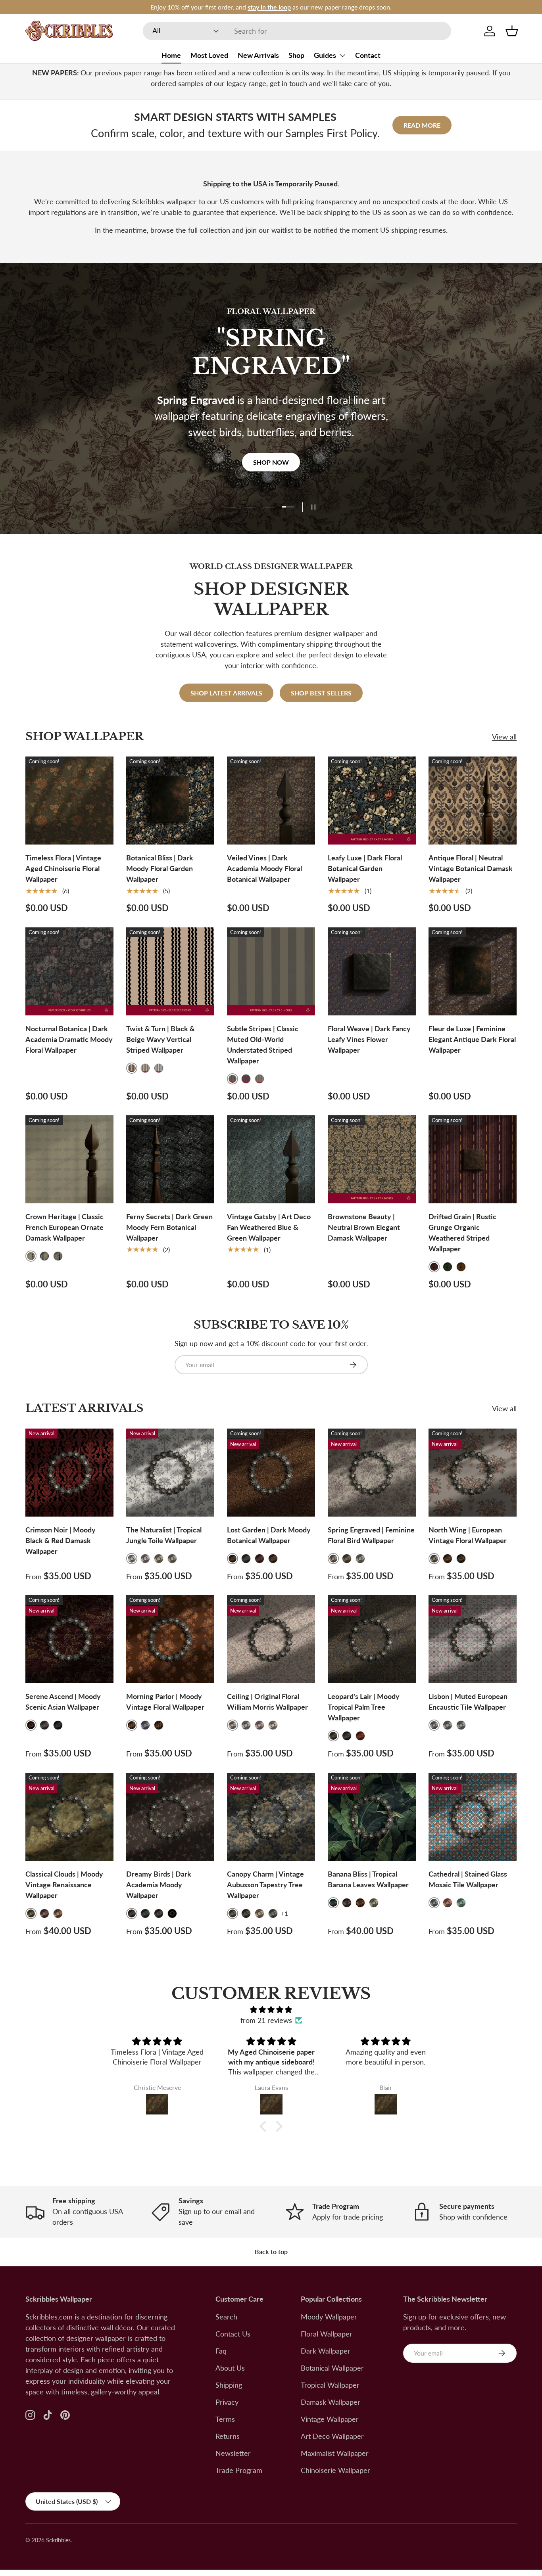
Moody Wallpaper (329, 2317)
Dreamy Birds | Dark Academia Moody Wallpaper (159, 1885)
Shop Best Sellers (321, 693)
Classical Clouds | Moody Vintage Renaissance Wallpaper (64, 1885)
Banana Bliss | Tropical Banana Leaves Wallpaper (368, 1879)
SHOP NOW (271, 448)
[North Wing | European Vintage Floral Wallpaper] (473, 1473)
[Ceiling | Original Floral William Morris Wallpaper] (271, 1639)
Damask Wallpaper (331, 2402)
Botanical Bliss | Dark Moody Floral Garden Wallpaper (160, 868)
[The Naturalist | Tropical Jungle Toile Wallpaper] (170, 1473)
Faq (221, 2351)
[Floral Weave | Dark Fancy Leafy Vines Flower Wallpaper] (372, 971)
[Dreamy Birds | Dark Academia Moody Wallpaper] (170, 1817)
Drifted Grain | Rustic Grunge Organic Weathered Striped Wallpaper (462, 1232)
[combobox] (297, 31)
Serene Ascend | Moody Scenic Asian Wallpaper (63, 1702)
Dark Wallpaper (326, 2351)
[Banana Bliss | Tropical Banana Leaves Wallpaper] (372, 1817)
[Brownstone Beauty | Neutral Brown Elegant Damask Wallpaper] (372, 1159)
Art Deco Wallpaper (332, 2436)
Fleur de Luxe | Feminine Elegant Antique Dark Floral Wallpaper (472, 1039)
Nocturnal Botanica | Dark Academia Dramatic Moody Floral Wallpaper (69, 1039)
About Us (230, 2368)
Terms (225, 2419)
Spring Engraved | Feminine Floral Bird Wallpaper (371, 1535)
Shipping (229, 2385)
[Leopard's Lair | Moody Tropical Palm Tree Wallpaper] (372, 1639)
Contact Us (233, 2334)
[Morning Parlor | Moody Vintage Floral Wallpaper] (170, 1639)
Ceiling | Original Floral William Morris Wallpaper (267, 1702)
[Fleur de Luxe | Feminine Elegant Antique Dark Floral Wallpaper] (473, 971)
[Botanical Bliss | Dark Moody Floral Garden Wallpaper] (170, 801)
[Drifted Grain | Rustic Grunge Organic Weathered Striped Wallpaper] (473, 1159)
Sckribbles (58, 2540)
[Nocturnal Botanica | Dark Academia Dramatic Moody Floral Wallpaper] (69, 971)
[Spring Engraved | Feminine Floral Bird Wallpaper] (372, 1473)
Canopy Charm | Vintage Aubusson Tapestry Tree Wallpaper (265, 1885)
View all (504, 737)
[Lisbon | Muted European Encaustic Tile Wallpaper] (473, 1639)
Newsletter (233, 2453)
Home (171, 55)
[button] (512, 31)
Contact (368, 55)
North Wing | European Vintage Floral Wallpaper (468, 1535)
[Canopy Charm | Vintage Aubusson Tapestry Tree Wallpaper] (271, 1817)
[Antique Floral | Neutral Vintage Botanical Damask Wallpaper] (473, 801)
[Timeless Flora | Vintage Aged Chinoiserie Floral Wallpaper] (69, 801)
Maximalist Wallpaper (335, 2453)
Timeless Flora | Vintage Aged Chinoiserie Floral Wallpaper (63, 868)
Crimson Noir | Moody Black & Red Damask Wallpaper (61, 1540)
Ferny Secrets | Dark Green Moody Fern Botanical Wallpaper (169, 1227)
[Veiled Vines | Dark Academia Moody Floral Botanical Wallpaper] (271, 801)
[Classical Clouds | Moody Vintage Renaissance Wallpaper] (69, 1817)
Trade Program (239, 2470)
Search (226, 2317)
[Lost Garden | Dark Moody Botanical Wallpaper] (271, 1473)
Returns (228, 2436)
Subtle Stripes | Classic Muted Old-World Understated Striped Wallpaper (263, 1045)
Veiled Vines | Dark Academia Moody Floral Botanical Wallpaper (264, 868)
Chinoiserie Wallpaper (335, 2470)
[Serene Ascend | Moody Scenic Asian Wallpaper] (69, 1639)
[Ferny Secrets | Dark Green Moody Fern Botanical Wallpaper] (170, 1159)
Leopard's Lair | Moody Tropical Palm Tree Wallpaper (364, 1707)
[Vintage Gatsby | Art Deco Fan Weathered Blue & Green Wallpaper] (271, 1159)
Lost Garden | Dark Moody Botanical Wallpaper (269, 1535)
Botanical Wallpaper (332, 2368)
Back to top (271, 2251)
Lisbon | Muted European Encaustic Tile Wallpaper (468, 1702)
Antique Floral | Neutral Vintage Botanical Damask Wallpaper (471, 868)
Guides (325, 55)
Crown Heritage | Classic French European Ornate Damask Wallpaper (64, 1227)
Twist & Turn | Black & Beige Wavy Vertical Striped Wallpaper (160, 1039)
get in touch (288, 83)
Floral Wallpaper (327, 2334)
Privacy (227, 2402)
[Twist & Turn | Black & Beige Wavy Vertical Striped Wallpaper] (170, 971)
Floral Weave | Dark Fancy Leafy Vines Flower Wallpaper (369, 1039)
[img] (271, 2010)
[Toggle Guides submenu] (342, 56)
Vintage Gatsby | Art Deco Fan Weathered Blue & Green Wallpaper (269, 1227)
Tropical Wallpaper (330, 2385)
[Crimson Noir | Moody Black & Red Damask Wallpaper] (69, 1473)
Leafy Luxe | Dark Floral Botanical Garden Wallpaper (365, 868)
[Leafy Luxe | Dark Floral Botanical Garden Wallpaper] (372, 801)
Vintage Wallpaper (330, 2419)
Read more (422, 125)
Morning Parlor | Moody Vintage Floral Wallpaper (165, 1702)
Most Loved (209, 55)
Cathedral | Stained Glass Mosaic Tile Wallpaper (468, 1879)
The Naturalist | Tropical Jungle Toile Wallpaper (164, 1535)
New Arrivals (258, 55)
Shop (296, 55)
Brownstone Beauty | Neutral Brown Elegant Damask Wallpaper (364, 1227)
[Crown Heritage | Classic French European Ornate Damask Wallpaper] (69, 1159)
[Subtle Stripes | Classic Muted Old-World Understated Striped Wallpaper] (271, 971)
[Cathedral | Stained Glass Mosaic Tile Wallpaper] (473, 1817)
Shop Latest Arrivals (226, 693)
